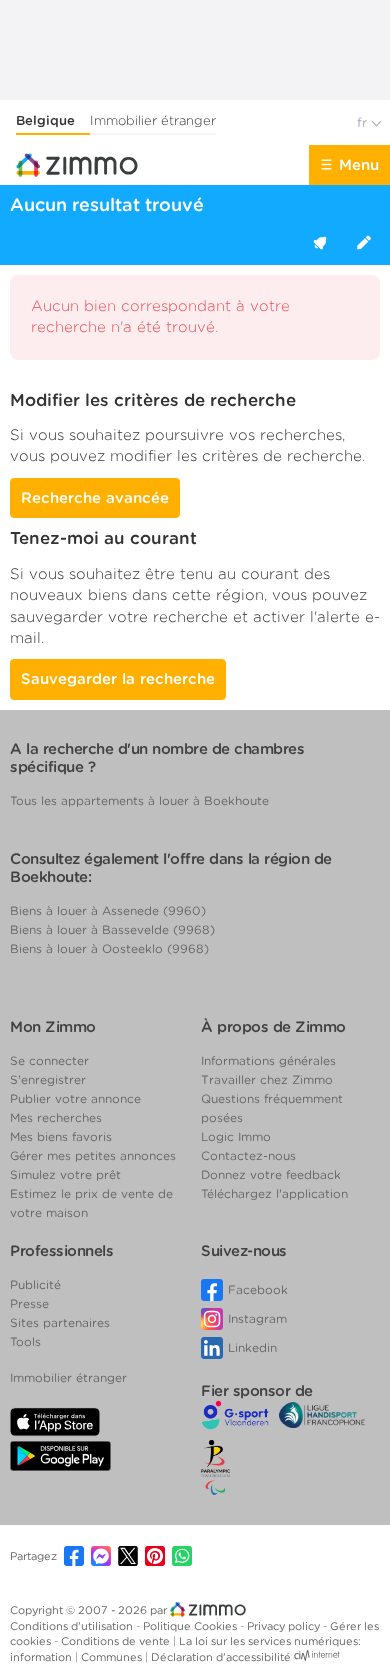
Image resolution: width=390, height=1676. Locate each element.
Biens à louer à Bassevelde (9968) (112, 929)
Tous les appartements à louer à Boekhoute (139, 800)
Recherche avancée (95, 498)
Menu (359, 165)
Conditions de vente (117, 1641)
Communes (113, 1657)
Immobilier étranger (153, 120)
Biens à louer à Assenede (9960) (108, 910)
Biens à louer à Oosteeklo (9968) (109, 948)
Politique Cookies (191, 1626)
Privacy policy (285, 1626)
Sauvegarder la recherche (118, 679)
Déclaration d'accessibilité (221, 1657)
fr (364, 122)
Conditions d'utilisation (73, 1626)
